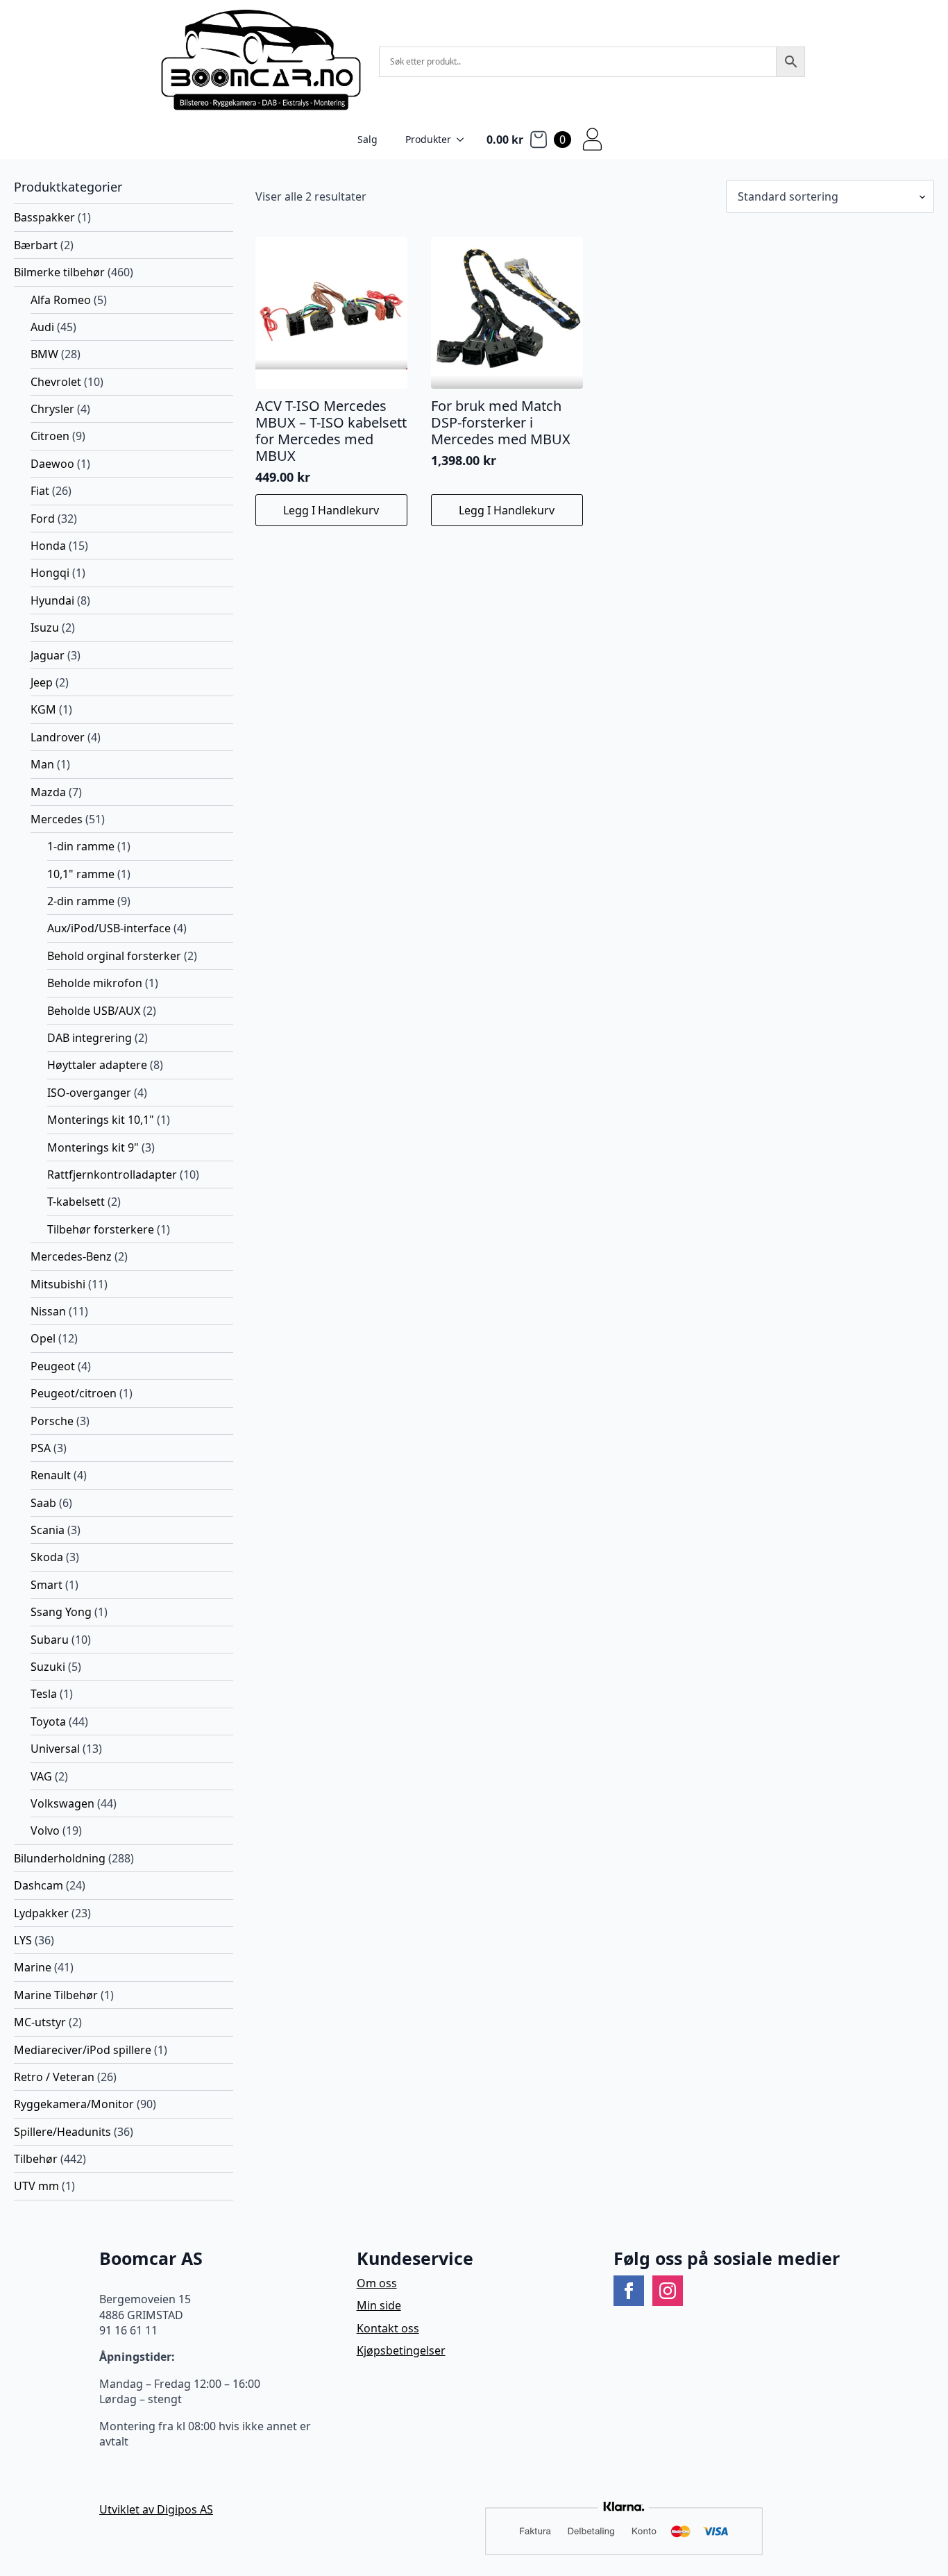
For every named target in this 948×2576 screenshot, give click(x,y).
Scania (48, 1530)
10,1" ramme (81, 874)
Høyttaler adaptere (97, 1065)
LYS (23, 1940)
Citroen (50, 436)
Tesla (44, 1694)
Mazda (48, 792)
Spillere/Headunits (62, 2132)
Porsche (52, 1421)
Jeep (42, 682)
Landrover (58, 737)
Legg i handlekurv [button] (331, 510)
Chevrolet (56, 382)
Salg (367, 139)
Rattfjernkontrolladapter (112, 1175)
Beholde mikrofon (95, 983)
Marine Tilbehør (56, 1995)
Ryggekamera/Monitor (74, 2104)
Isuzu (45, 628)
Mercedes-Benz (71, 1256)
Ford (43, 519)
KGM (43, 709)
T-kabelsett (76, 1202)
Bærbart (36, 245)
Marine (33, 1967)
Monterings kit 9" (93, 1147)
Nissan (48, 1311)
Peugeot (53, 1366)
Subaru (50, 1640)
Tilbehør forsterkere (101, 1229)
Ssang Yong (61, 1612)
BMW (44, 354)
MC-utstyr (40, 2022)
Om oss (377, 2283)
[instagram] (668, 2291)
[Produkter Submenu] (464, 140)
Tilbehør (36, 2159)
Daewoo (52, 464)
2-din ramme (81, 901)
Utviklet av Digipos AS (156, 2509)
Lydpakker (41, 1913)
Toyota (48, 1721)
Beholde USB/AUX (94, 1011)
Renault (51, 1475)
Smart (46, 1585)
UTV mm (36, 2186)
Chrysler (52, 409)
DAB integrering (90, 1038)
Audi (42, 327)
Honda (48, 546)
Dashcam (39, 1885)
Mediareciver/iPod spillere (83, 2050)
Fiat (40, 491)
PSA (41, 1448)
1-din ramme (81, 846)
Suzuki (48, 1667)
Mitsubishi (58, 1284)
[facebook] (629, 2291)
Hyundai (52, 600)
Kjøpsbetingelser (401, 2350)
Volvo (45, 1830)
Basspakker (44, 217)
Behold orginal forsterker (114, 956)
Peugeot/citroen (74, 1393)
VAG (41, 1776)
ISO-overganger (89, 1093)
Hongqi (50, 573)
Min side (379, 2305)
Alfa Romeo (61, 300)
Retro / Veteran (54, 2077)
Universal (55, 1749)
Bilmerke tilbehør (59, 272)
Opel (43, 1338)
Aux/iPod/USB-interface (109, 928)
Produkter (428, 139)
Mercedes (57, 819)
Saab (43, 1503)
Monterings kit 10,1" (101, 1120)
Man (42, 764)
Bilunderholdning (60, 1858)
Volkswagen (62, 1803)
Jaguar (48, 655)
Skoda (47, 1557)
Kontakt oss (388, 2328)
